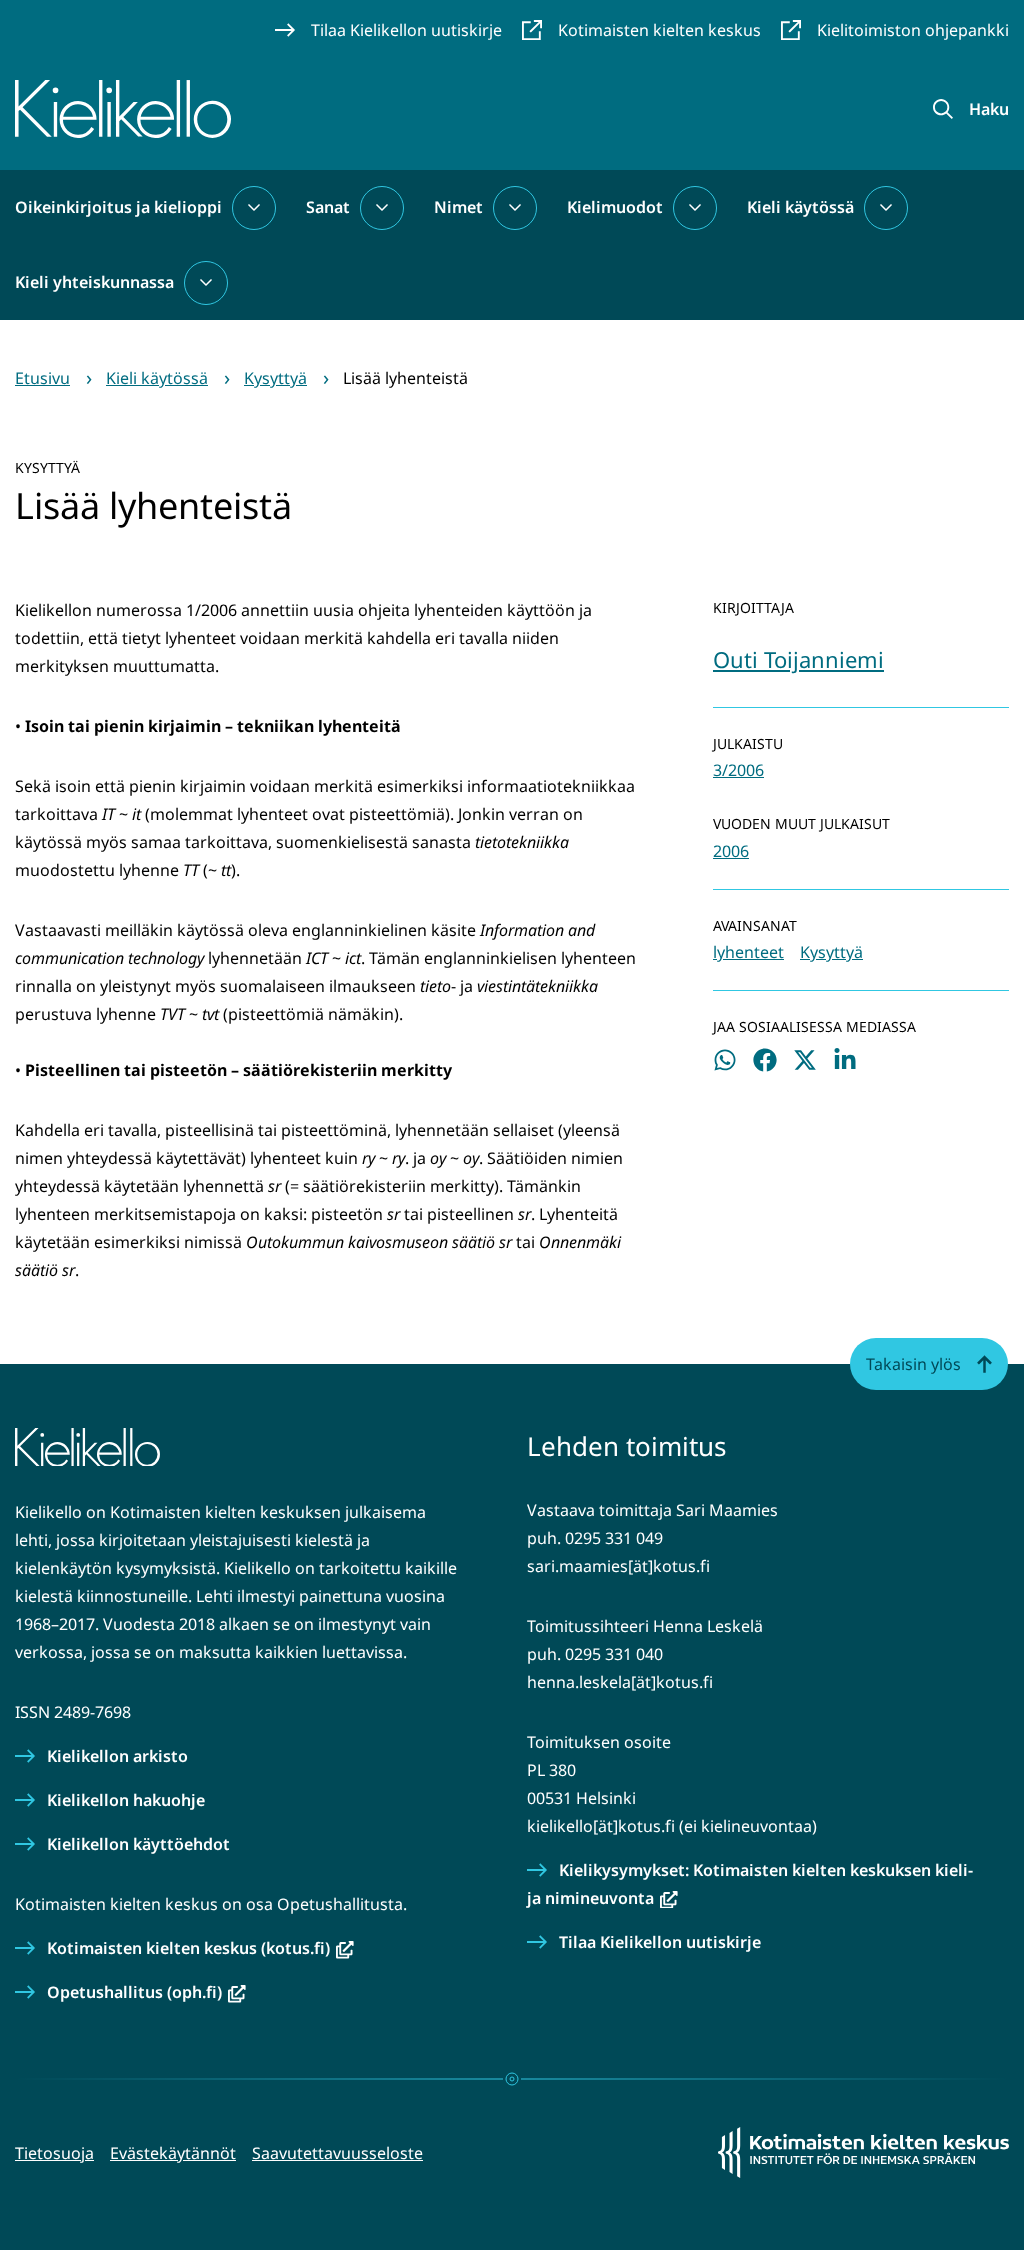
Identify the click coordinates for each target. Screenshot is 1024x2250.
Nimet (458, 207)
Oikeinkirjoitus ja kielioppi (118, 207)
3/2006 (738, 770)
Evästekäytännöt (173, 2153)
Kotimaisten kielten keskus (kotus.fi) (200, 1948)
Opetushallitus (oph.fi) (146, 1992)
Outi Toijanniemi (798, 659)
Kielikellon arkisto (117, 1756)
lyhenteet (748, 952)
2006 (731, 851)
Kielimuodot (615, 207)
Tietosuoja (54, 2153)
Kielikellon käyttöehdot (138, 1844)
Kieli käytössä (800, 207)
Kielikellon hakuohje (126, 1800)
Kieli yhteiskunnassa (94, 282)
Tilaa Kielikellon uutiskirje (660, 1942)
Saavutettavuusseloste (337, 2153)
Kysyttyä (831, 952)
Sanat (328, 207)
